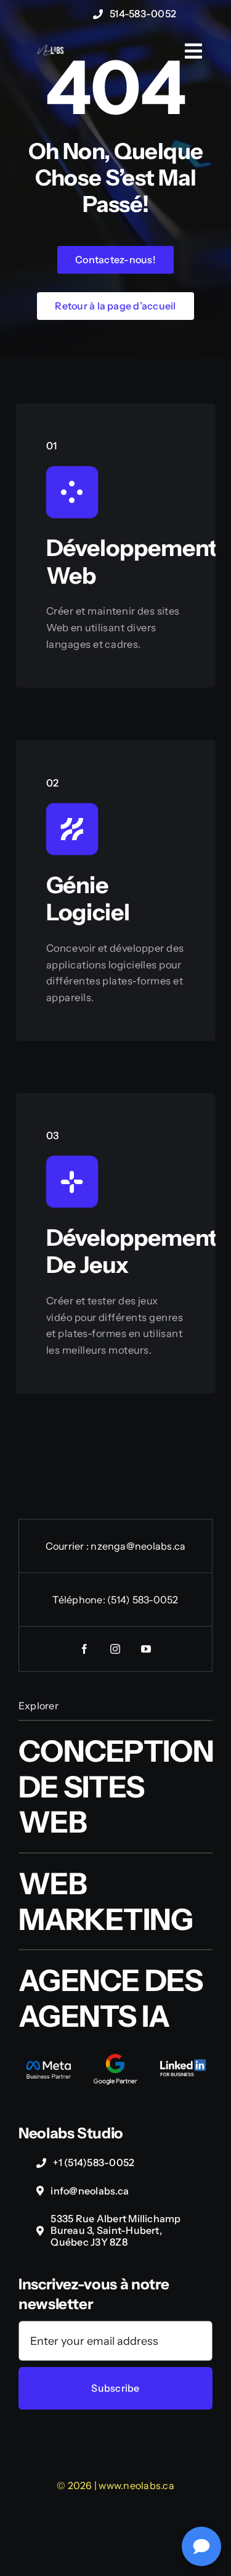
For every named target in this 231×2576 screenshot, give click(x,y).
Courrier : (68, 1546)
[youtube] (147, 1649)
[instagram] (116, 1649)
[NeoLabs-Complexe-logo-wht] (51, 50)
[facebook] (85, 1649)
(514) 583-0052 (143, 1600)
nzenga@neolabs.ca (138, 1546)
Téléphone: (80, 1600)
